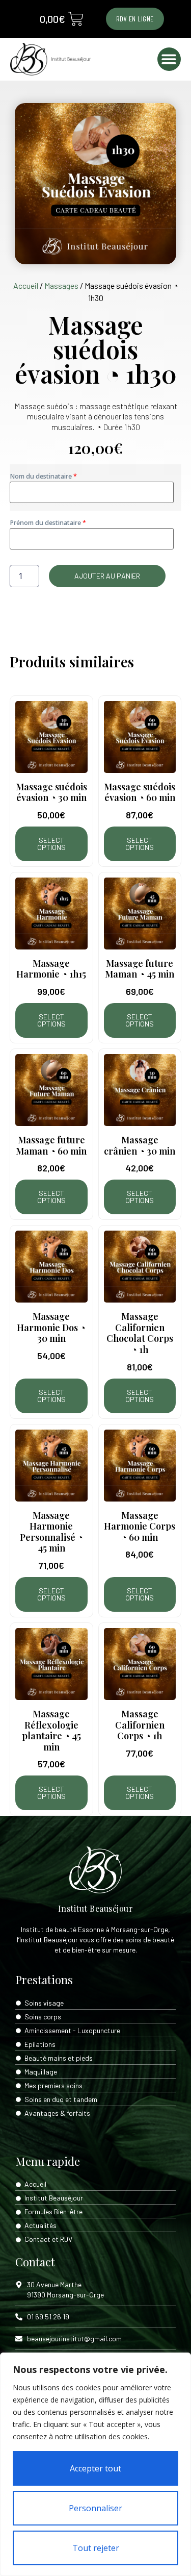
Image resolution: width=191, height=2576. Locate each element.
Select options (51, 844)
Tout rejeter (96, 2548)
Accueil (26, 285)
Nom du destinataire (42, 476)
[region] (95, 2464)
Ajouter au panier (107, 576)
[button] (169, 59)
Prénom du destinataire (46, 523)
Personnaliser (95, 2508)
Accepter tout (95, 2468)
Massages (61, 285)
